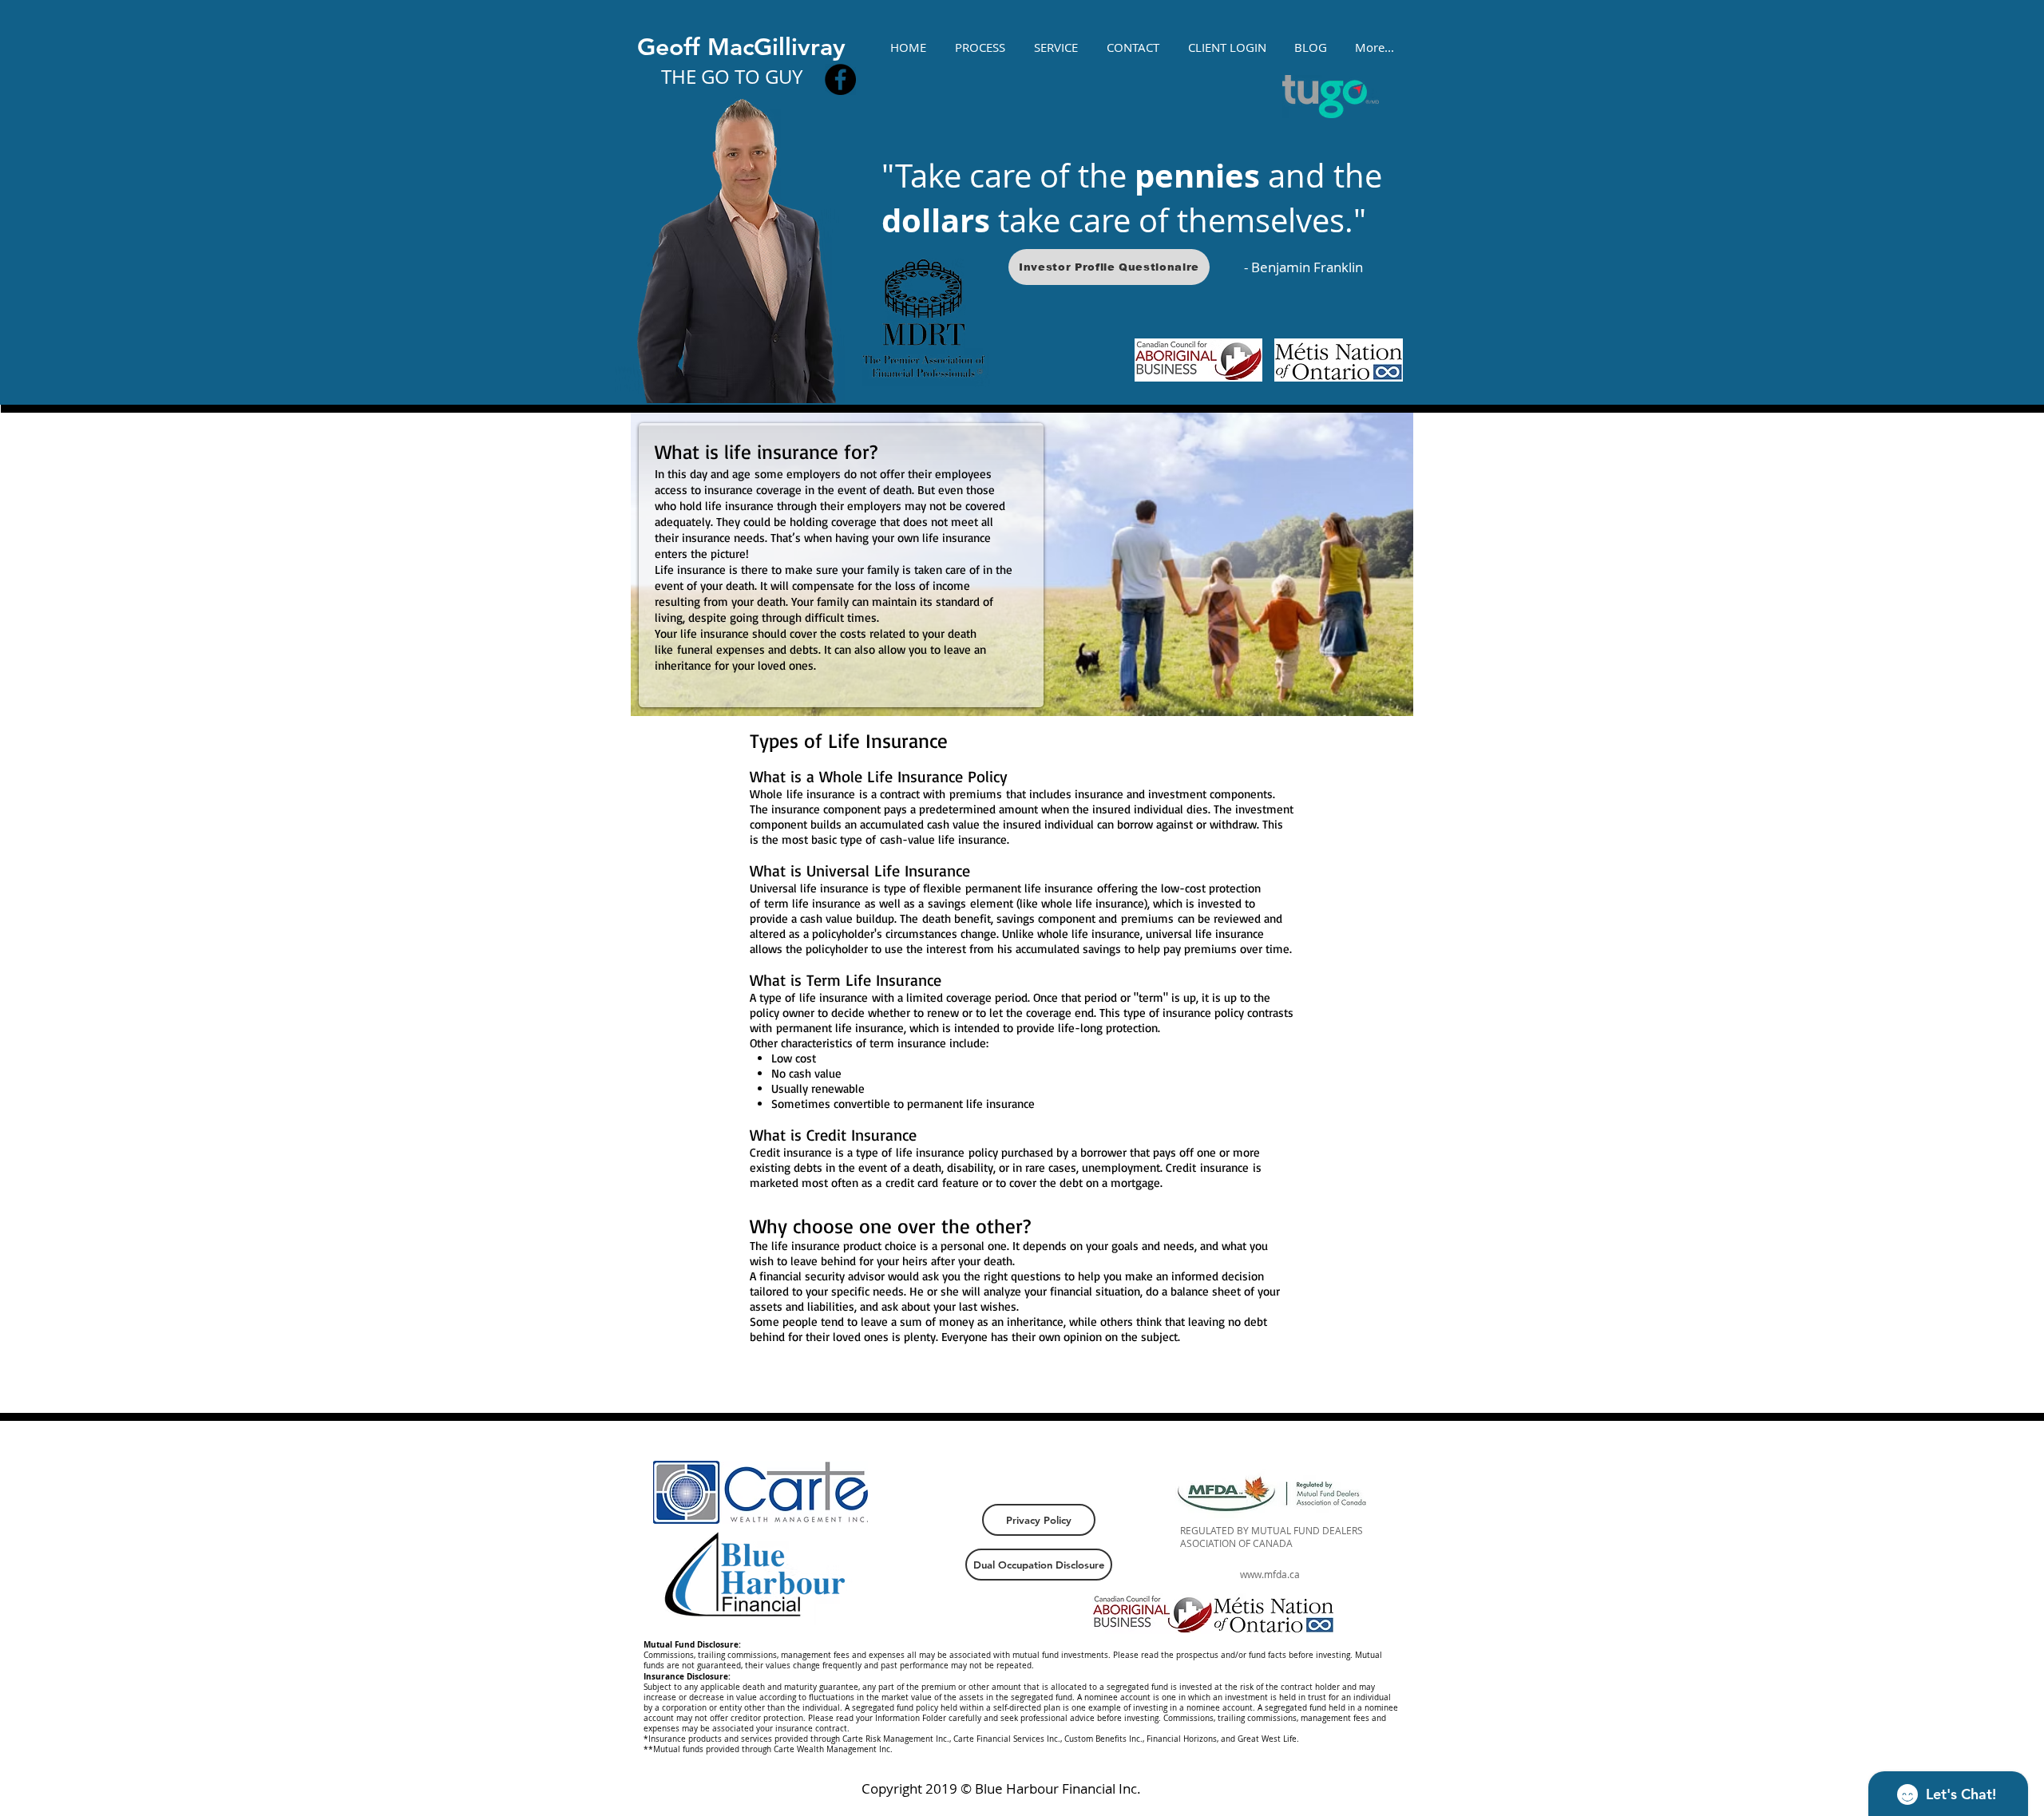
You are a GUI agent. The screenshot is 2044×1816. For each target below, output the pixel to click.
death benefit (957, 918)
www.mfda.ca (1270, 1574)
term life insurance (812, 903)
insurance (1224, 1167)
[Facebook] (840, 79)
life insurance (821, 794)
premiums (976, 794)
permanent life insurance (1029, 888)
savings (947, 903)
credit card (912, 1183)
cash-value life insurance (943, 839)
